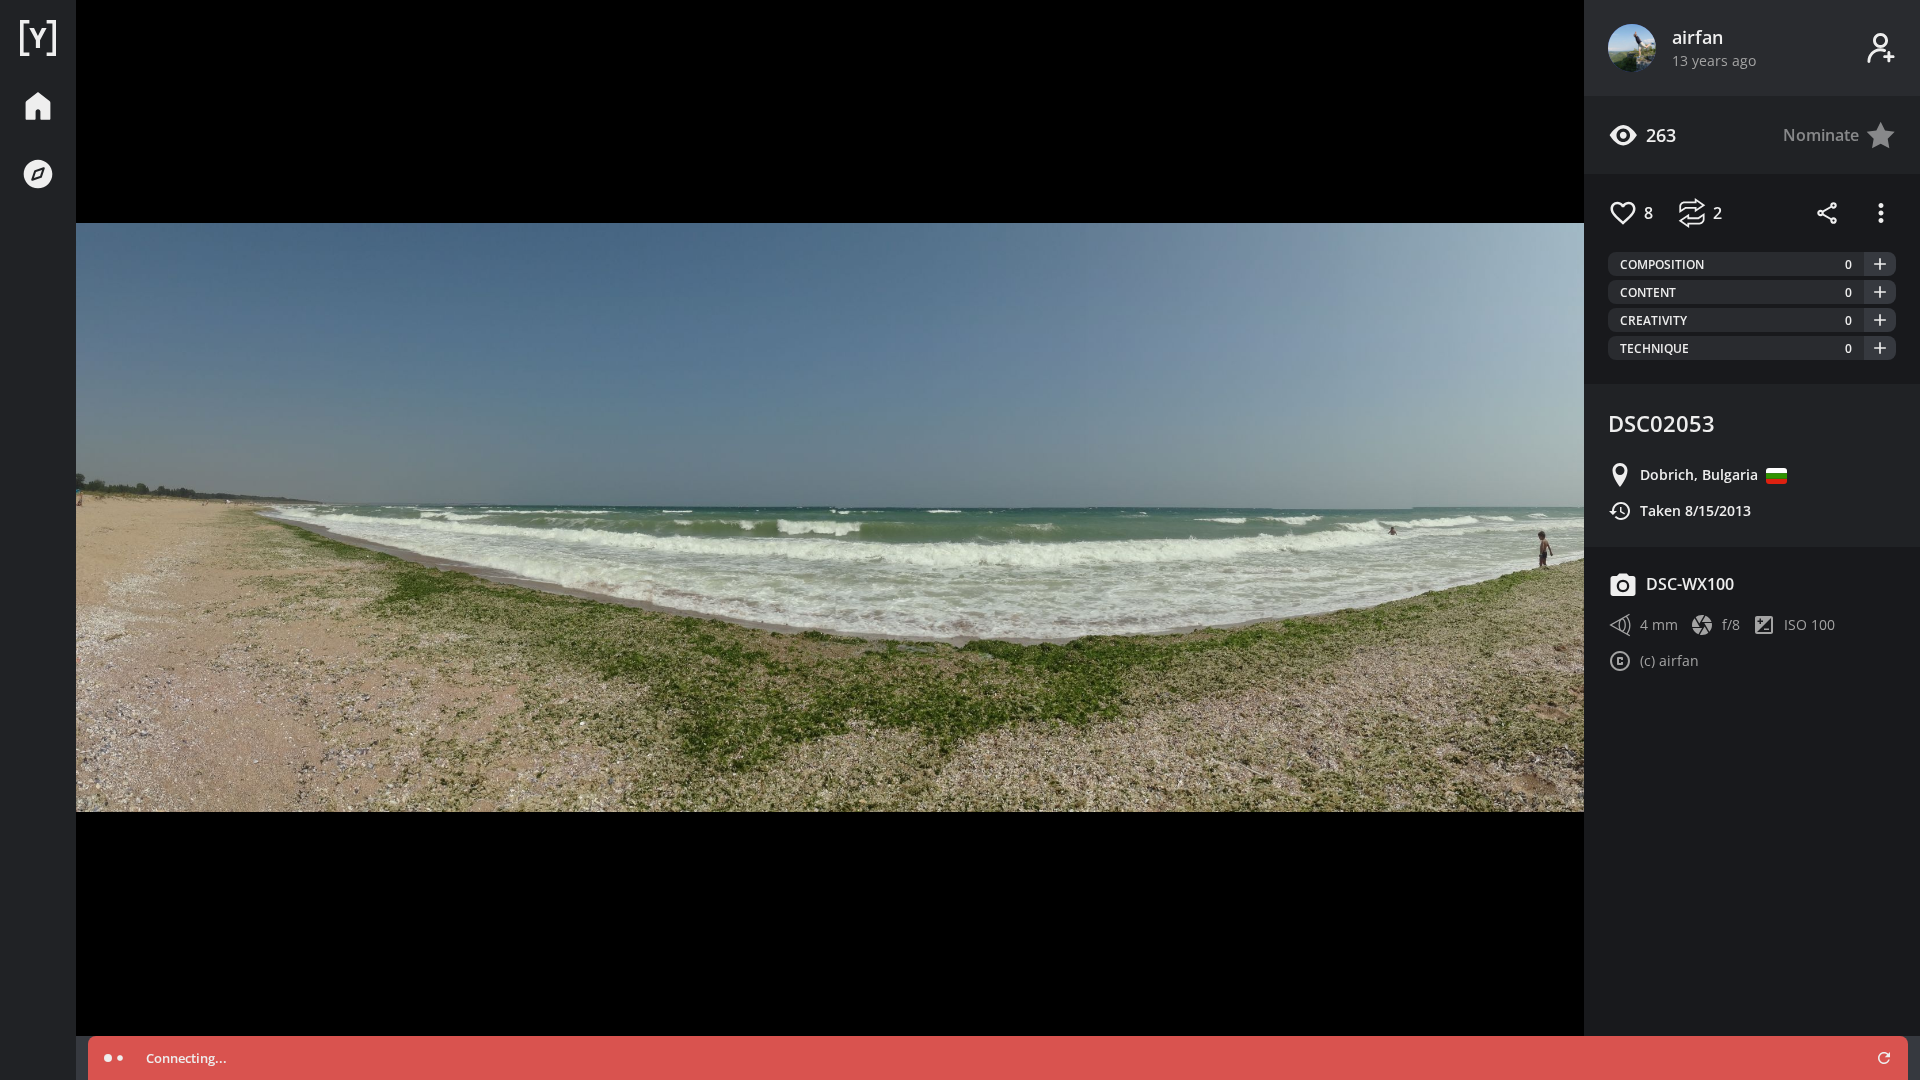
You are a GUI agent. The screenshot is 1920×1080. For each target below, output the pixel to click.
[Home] (38, 38)
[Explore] (38, 174)
